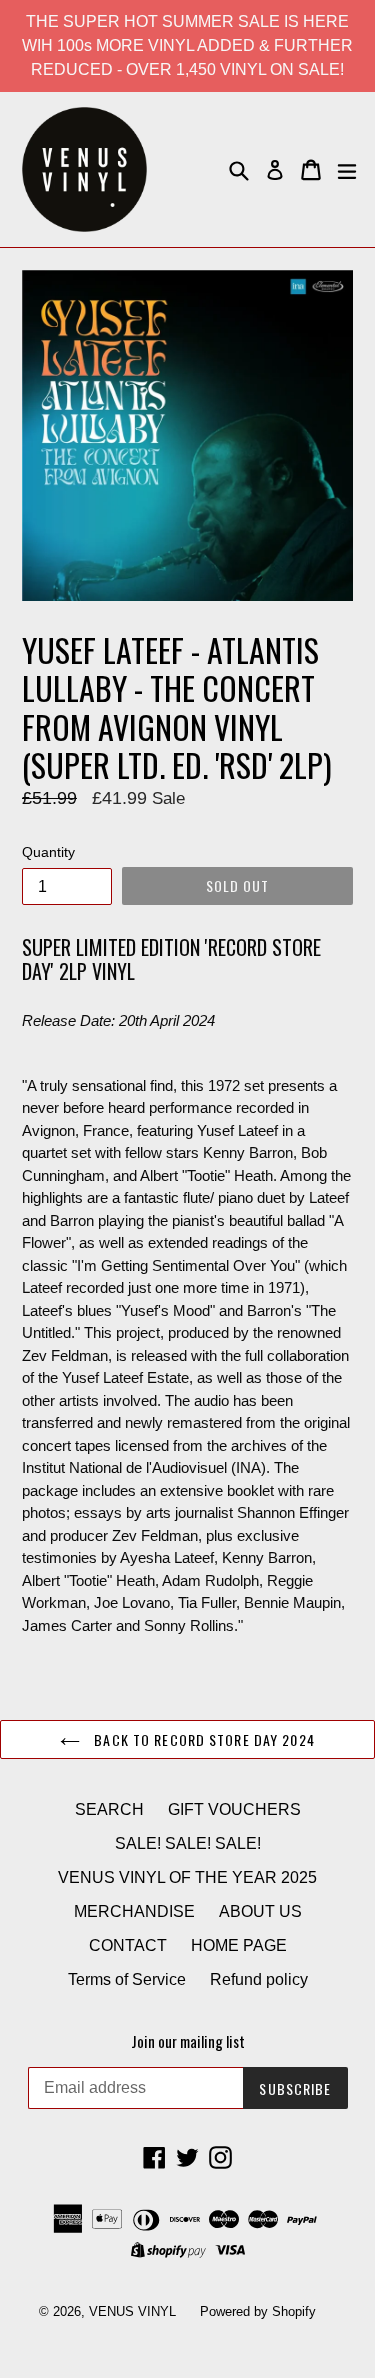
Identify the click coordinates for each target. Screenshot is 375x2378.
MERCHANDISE (134, 1911)
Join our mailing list (188, 2041)
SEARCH (109, 1809)
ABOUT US (260, 1911)
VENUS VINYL (132, 2311)
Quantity (48, 852)
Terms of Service (127, 1979)
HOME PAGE (239, 1945)
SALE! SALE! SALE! (188, 1843)
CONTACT (128, 1945)
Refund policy (259, 1979)
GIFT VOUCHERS (234, 1809)
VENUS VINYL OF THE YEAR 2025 (187, 1877)
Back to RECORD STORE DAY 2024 (202, 1739)
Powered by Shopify (258, 2311)
